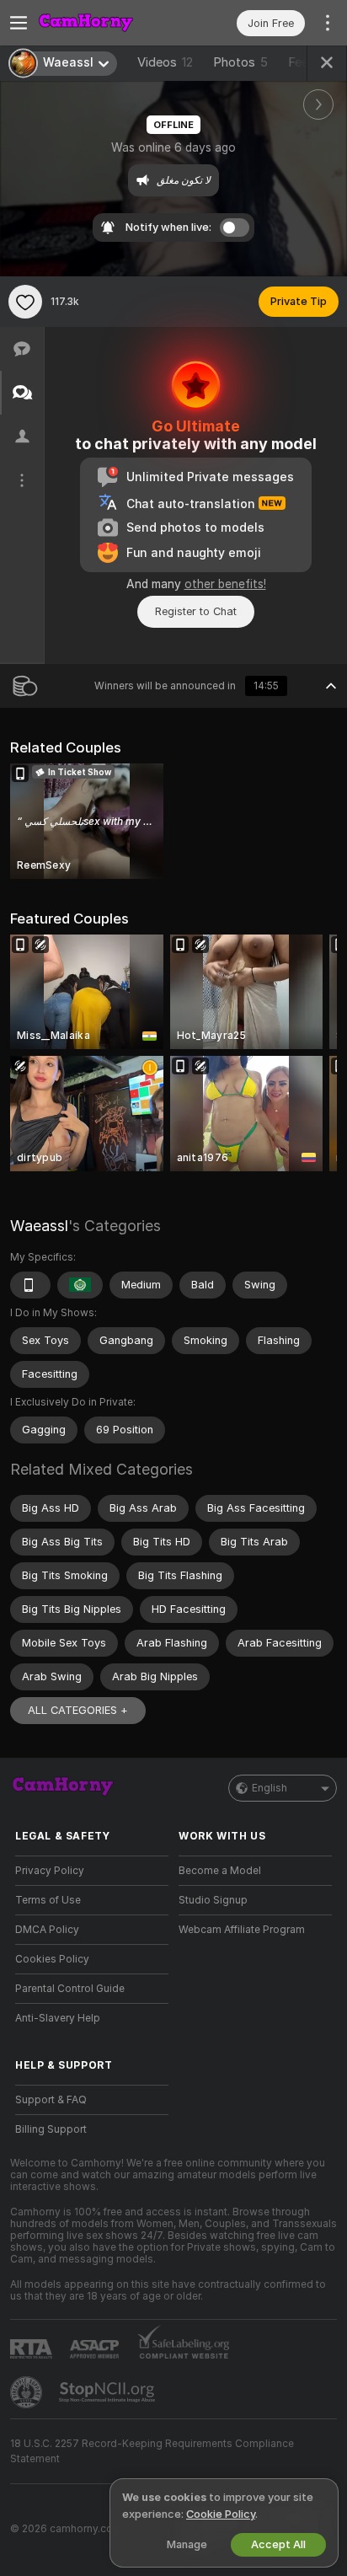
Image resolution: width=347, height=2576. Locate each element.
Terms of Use (48, 1900)
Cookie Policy (221, 2514)
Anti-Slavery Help (58, 2018)
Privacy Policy (50, 1871)
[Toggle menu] (19, 23)
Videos (165, 62)
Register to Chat (196, 611)
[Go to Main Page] (105, 23)
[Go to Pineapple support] (28, 2392)
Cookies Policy (52, 1959)
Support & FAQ (51, 2100)
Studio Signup (213, 1900)
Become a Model (220, 1871)
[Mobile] (30, 1285)
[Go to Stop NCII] (109, 2392)
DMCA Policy (47, 1930)
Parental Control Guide (70, 1989)
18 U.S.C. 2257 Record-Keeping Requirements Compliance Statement (152, 2451)
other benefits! (225, 584)
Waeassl (39, 1226)
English (270, 1788)
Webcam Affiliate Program (242, 1930)
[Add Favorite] (25, 302)
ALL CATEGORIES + (78, 1710)
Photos (240, 62)
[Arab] (80, 1285)
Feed (302, 62)
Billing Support (51, 2129)
